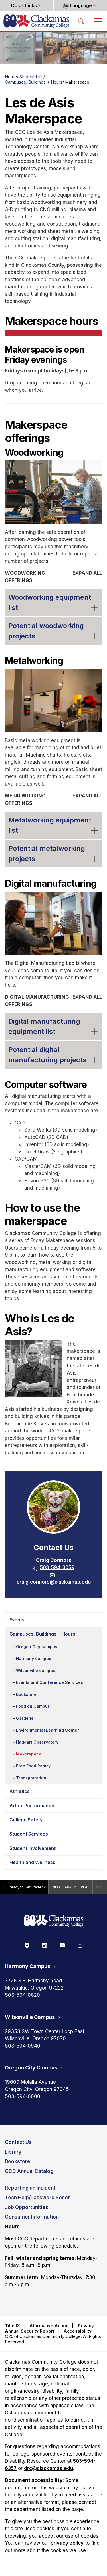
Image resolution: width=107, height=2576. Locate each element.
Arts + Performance (32, 1806)
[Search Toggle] (81, 21)
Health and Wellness (32, 1862)
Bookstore (26, 1694)
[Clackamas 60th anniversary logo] (54, 1921)
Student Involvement (33, 1848)
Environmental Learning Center (48, 1730)
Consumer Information (32, 2217)
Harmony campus (34, 1658)
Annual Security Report (30, 2331)
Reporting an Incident (30, 2188)
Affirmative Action (49, 2326)
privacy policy (67, 2543)
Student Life (31, 77)
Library (13, 2152)
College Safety (26, 1820)
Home (11, 77)
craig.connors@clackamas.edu (54, 1582)
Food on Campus (33, 1706)
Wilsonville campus (36, 1670)
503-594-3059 (57, 1567)
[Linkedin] (45, 1945)
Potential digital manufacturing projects (47, 1055)
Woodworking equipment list (50, 602)
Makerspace (29, 1754)
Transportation (31, 1778)
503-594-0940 (23, 2046)
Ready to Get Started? (27, 1887)
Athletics (20, 1791)
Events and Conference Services (50, 1682)
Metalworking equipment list (50, 825)
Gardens (25, 1718)
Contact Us (18, 2142)
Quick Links (24, 6)
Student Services (29, 1834)
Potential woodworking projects (46, 631)
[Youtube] (62, 1945)
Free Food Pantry (33, 1766)
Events (17, 1620)
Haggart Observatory (37, 1742)
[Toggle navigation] (98, 21)
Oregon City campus (37, 1647)
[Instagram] (80, 1945)
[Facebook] (27, 1945)
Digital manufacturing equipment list (44, 1026)
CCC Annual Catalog (29, 2171)
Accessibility (78, 2331)
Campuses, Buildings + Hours (34, 82)
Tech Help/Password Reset (37, 2198)
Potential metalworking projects (47, 854)
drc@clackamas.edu (49, 2468)
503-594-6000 (23, 2096)
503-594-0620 (22, 1995)
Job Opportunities (27, 2207)
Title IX (12, 2326)
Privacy (86, 2326)
